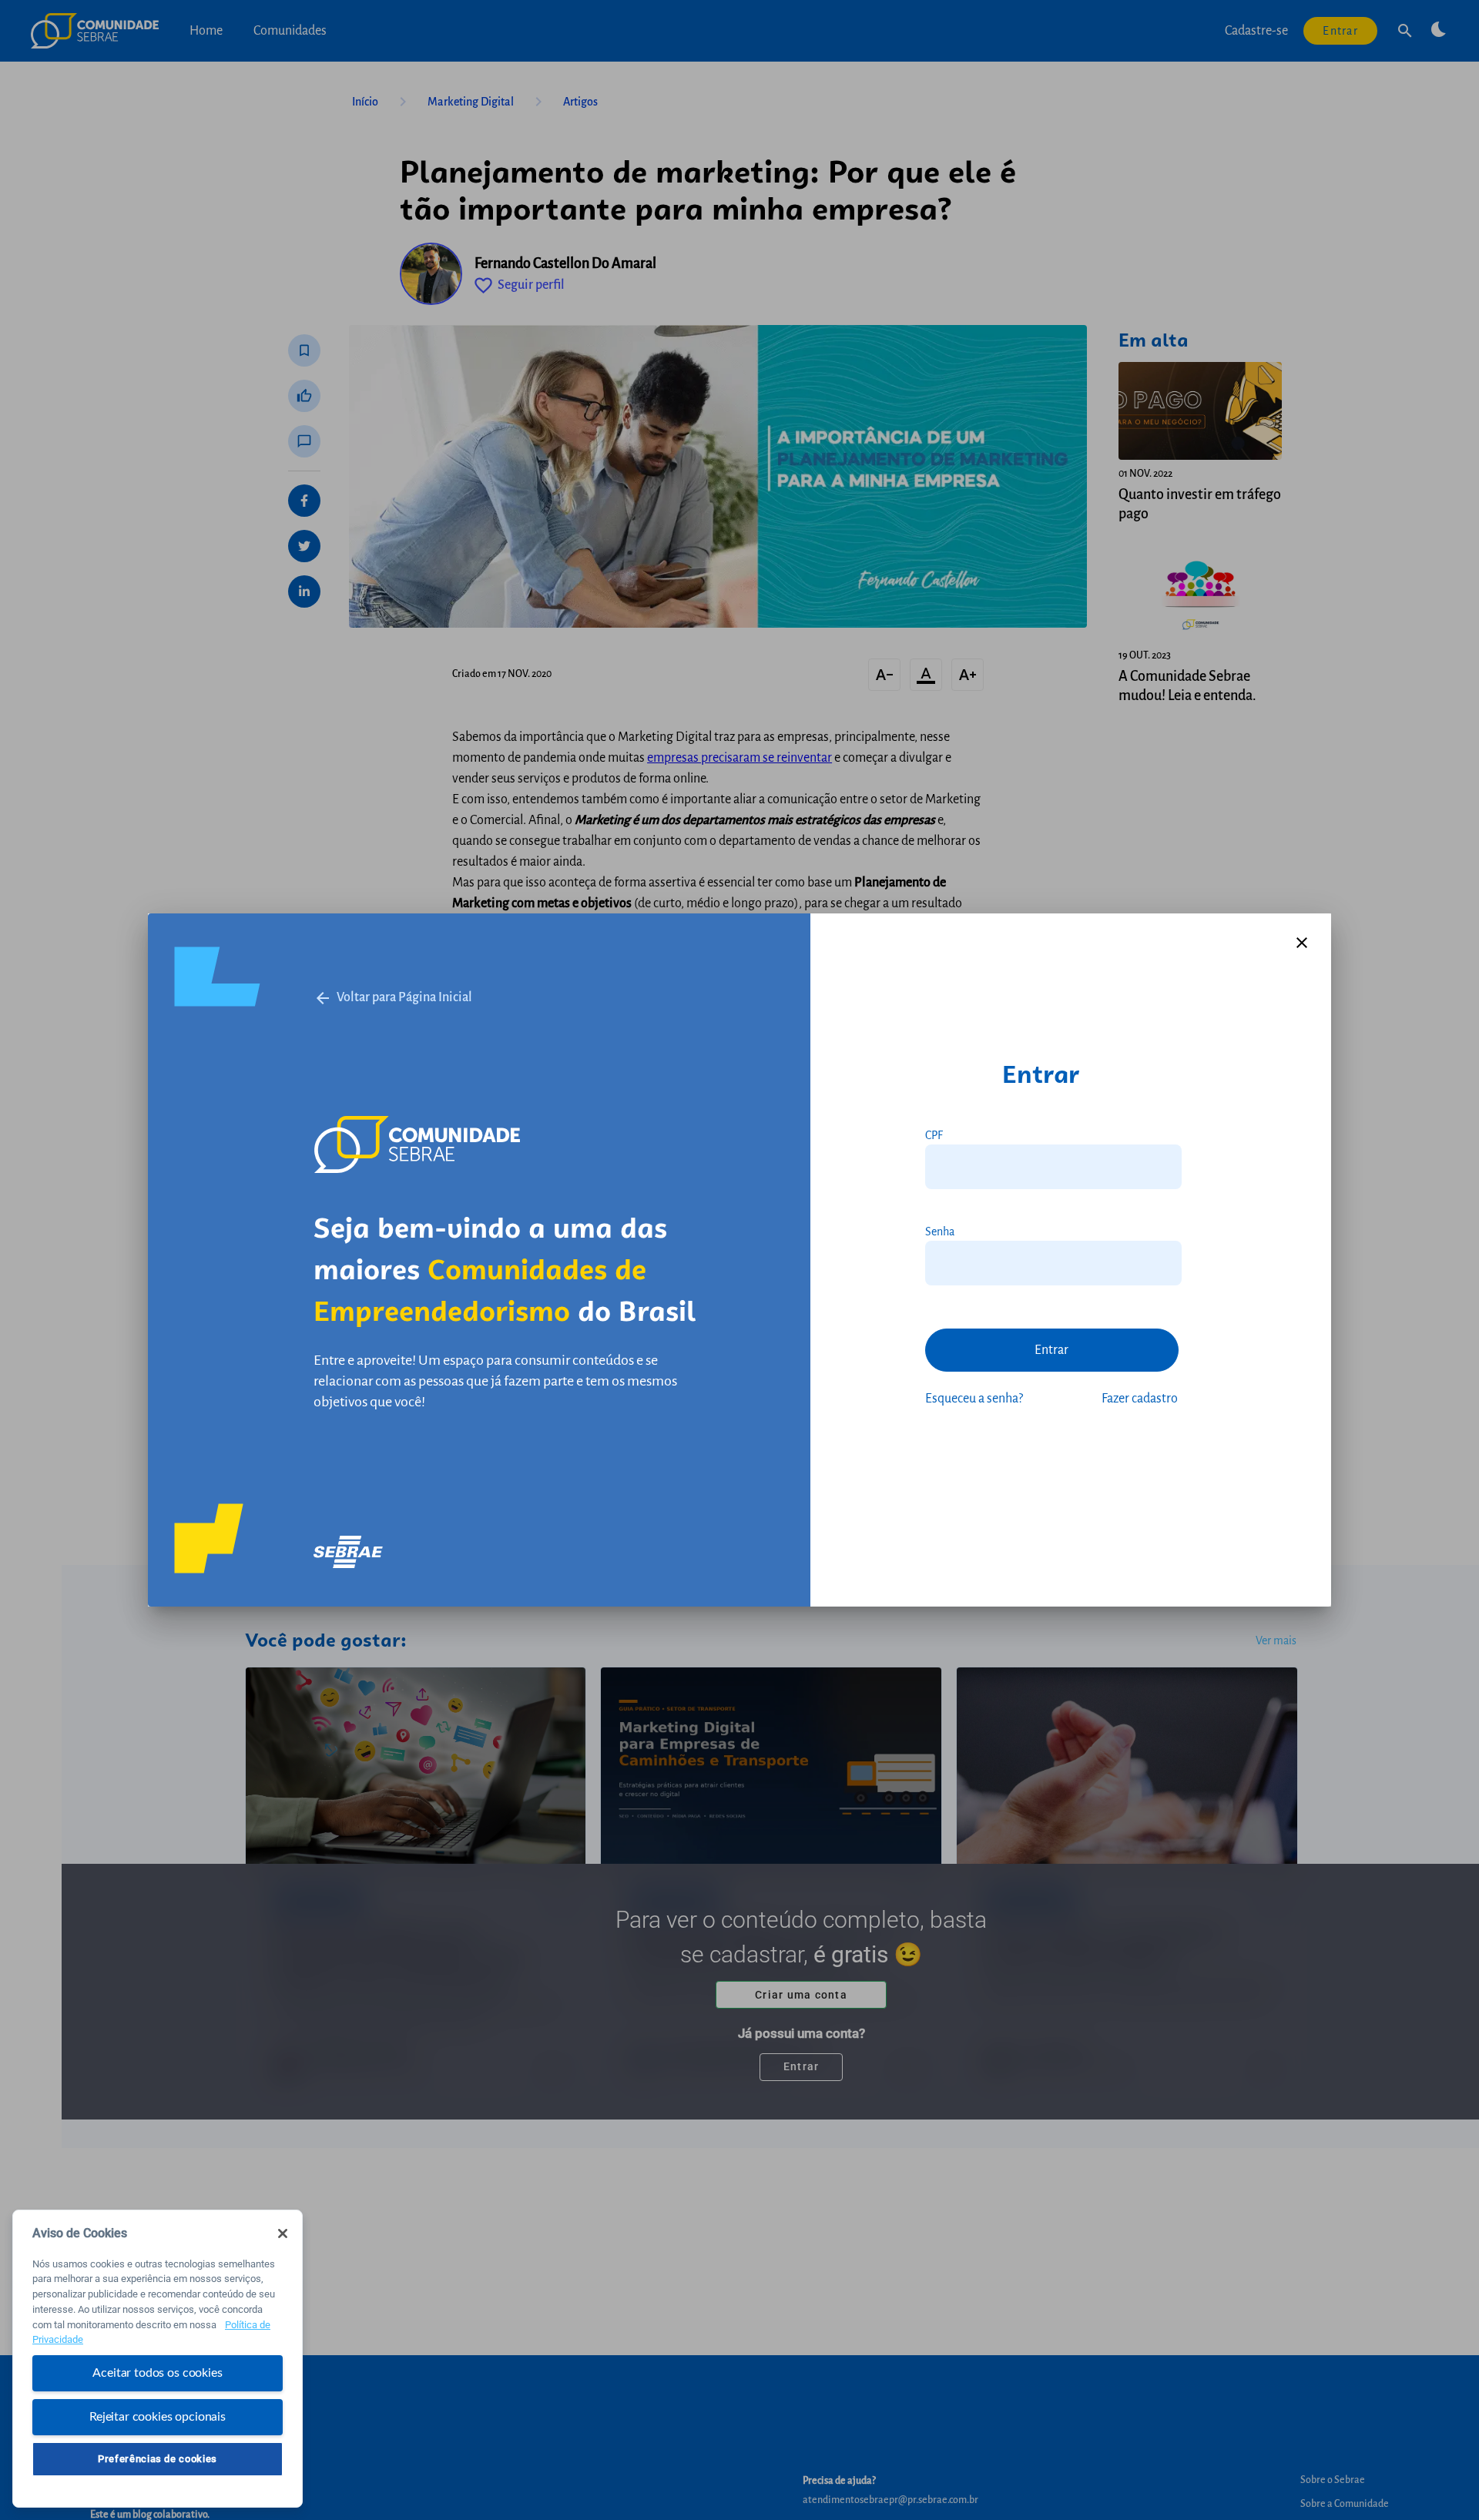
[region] (158, 2359)
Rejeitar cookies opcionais (158, 2416)
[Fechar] (283, 2233)
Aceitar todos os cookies (157, 2373)
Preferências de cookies (158, 2459)
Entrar (1051, 1350)
